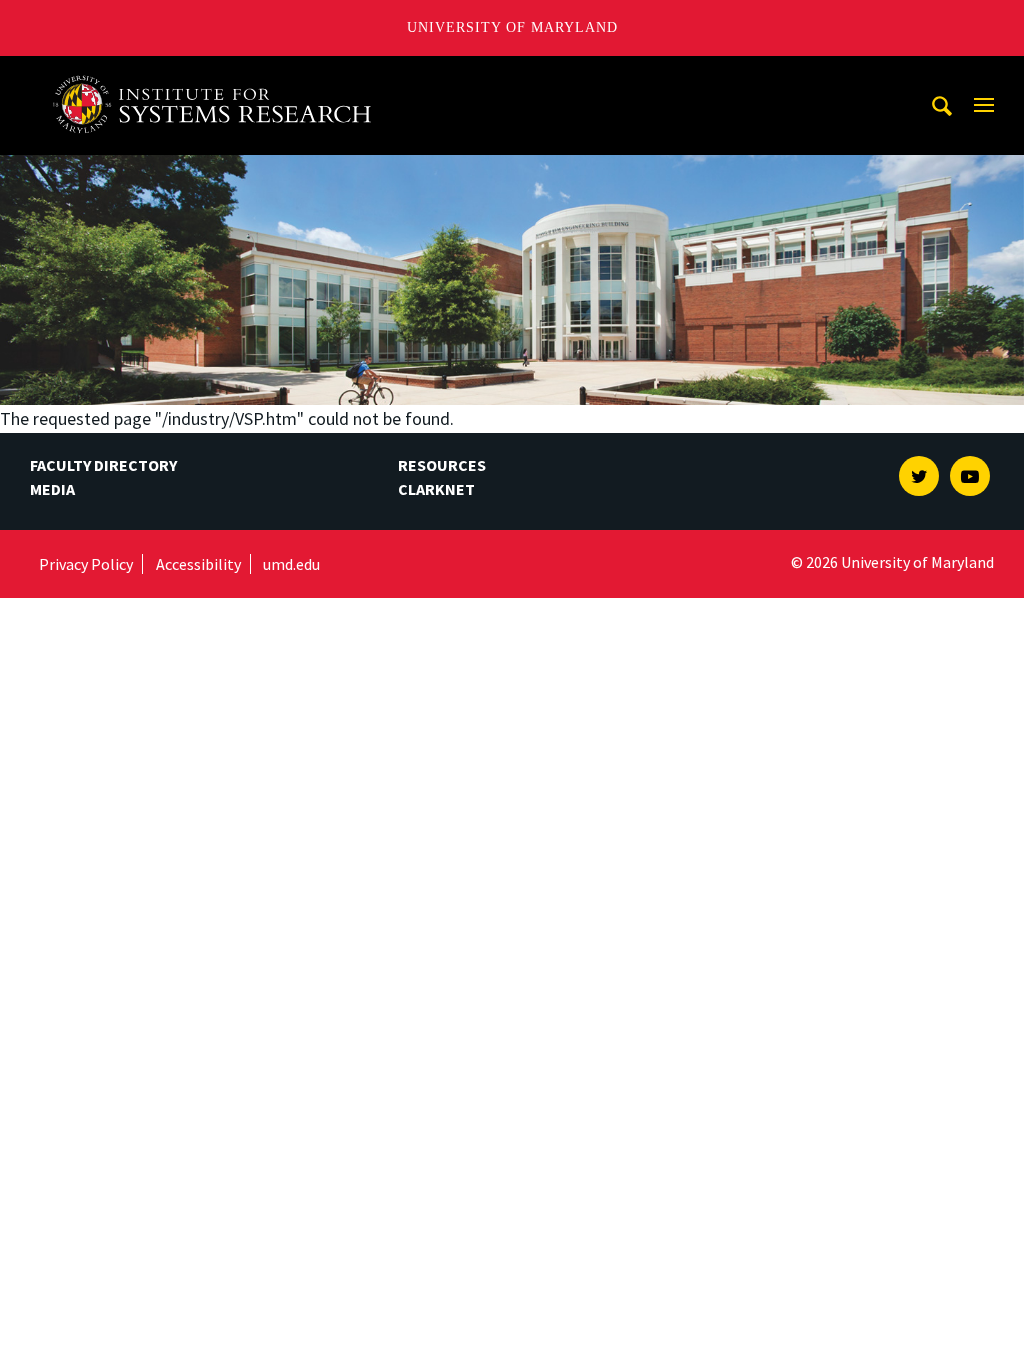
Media (52, 489)
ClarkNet (436, 489)
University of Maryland (512, 27)
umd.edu (291, 564)
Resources (442, 465)
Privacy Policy (86, 564)
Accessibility (198, 564)
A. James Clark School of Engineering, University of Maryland (219, 74)
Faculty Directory (103, 465)
